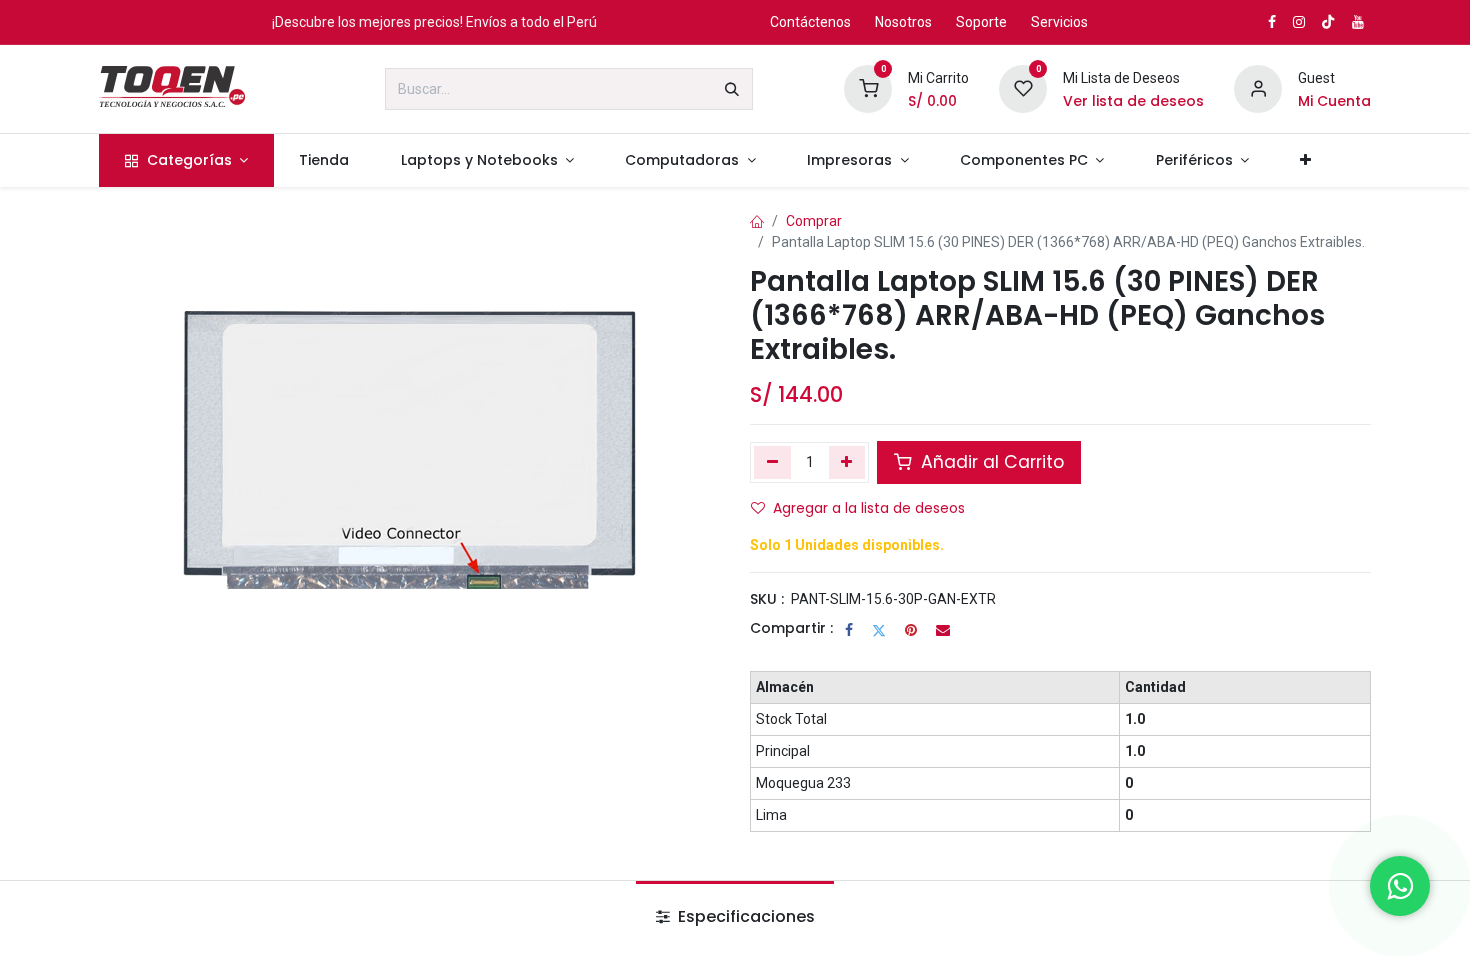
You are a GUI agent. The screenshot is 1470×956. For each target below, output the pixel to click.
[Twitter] (879, 630)
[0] (868, 88)
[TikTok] (1328, 22)
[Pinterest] (911, 630)
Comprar (814, 221)
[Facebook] (849, 630)
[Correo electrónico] (943, 630)
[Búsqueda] (732, 89)
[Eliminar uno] (772, 462)
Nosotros (903, 22)
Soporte (981, 22)
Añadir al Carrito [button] (990, 462)
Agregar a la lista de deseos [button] (869, 508)
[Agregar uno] (847, 462)
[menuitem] (186, 160)
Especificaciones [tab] (744, 916)
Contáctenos (810, 22)
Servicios (1059, 22)
